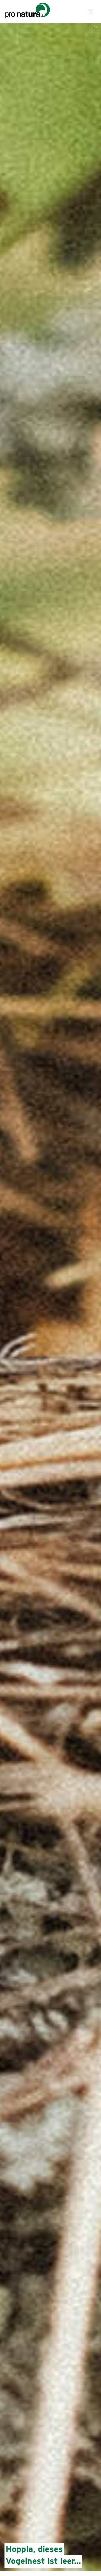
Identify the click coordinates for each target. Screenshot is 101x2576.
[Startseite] (27, 12)
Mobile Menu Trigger (91, 12)
